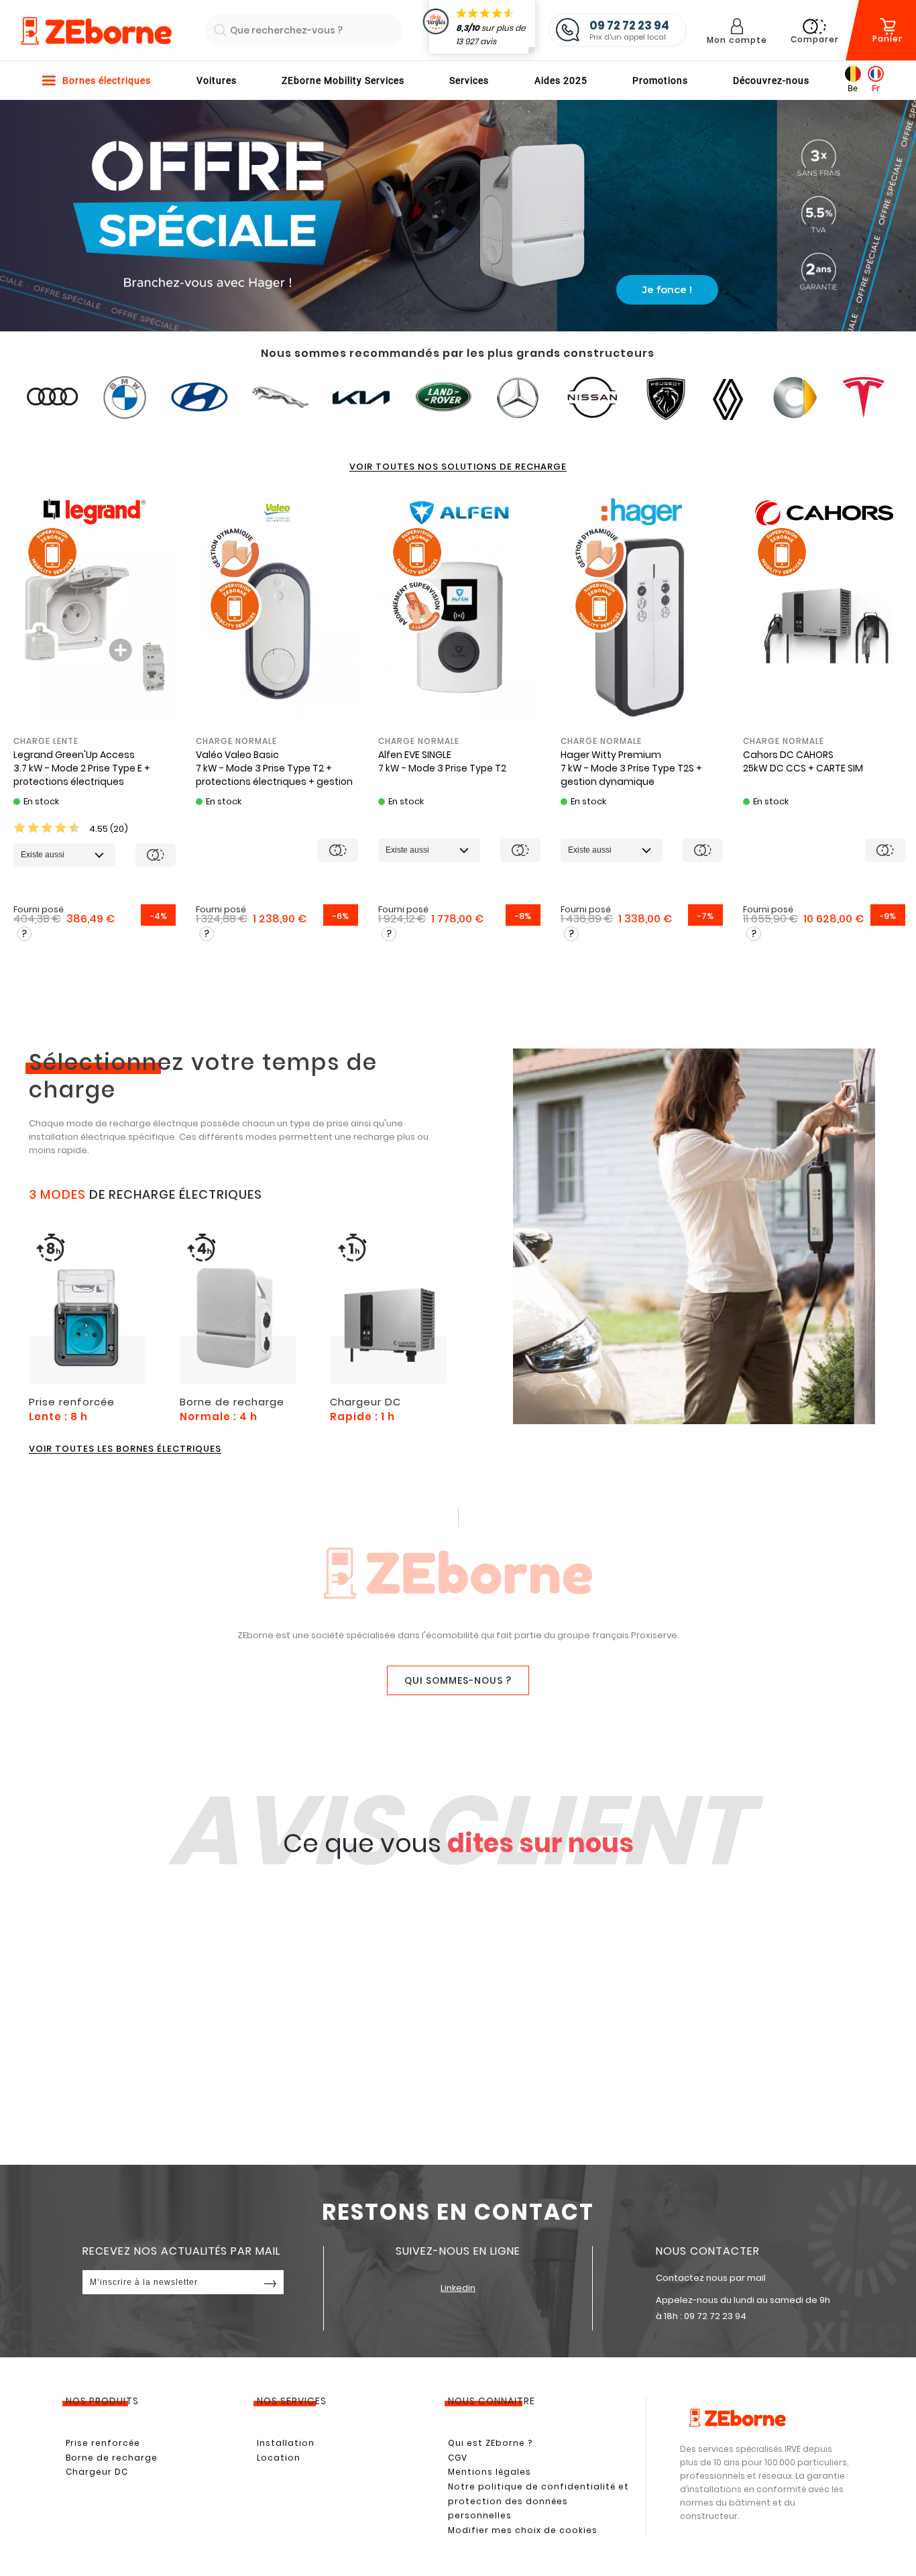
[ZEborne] (96, 32)
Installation (286, 2443)
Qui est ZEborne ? (490, 2443)
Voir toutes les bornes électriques (125, 1449)
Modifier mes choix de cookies (523, 2530)
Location (279, 2458)
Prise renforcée (103, 2443)
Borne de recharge (112, 2458)
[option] (95, 716)
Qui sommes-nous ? (458, 1680)
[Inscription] (270, 2282)
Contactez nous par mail (711, 2278)
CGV (458, 2458)
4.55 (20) (108, 829)
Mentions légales (490, 2472)
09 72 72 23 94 (715, 2316)
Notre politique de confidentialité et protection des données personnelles (538, 2501)
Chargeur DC (97, 2472)
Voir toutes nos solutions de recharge (458, 467)
